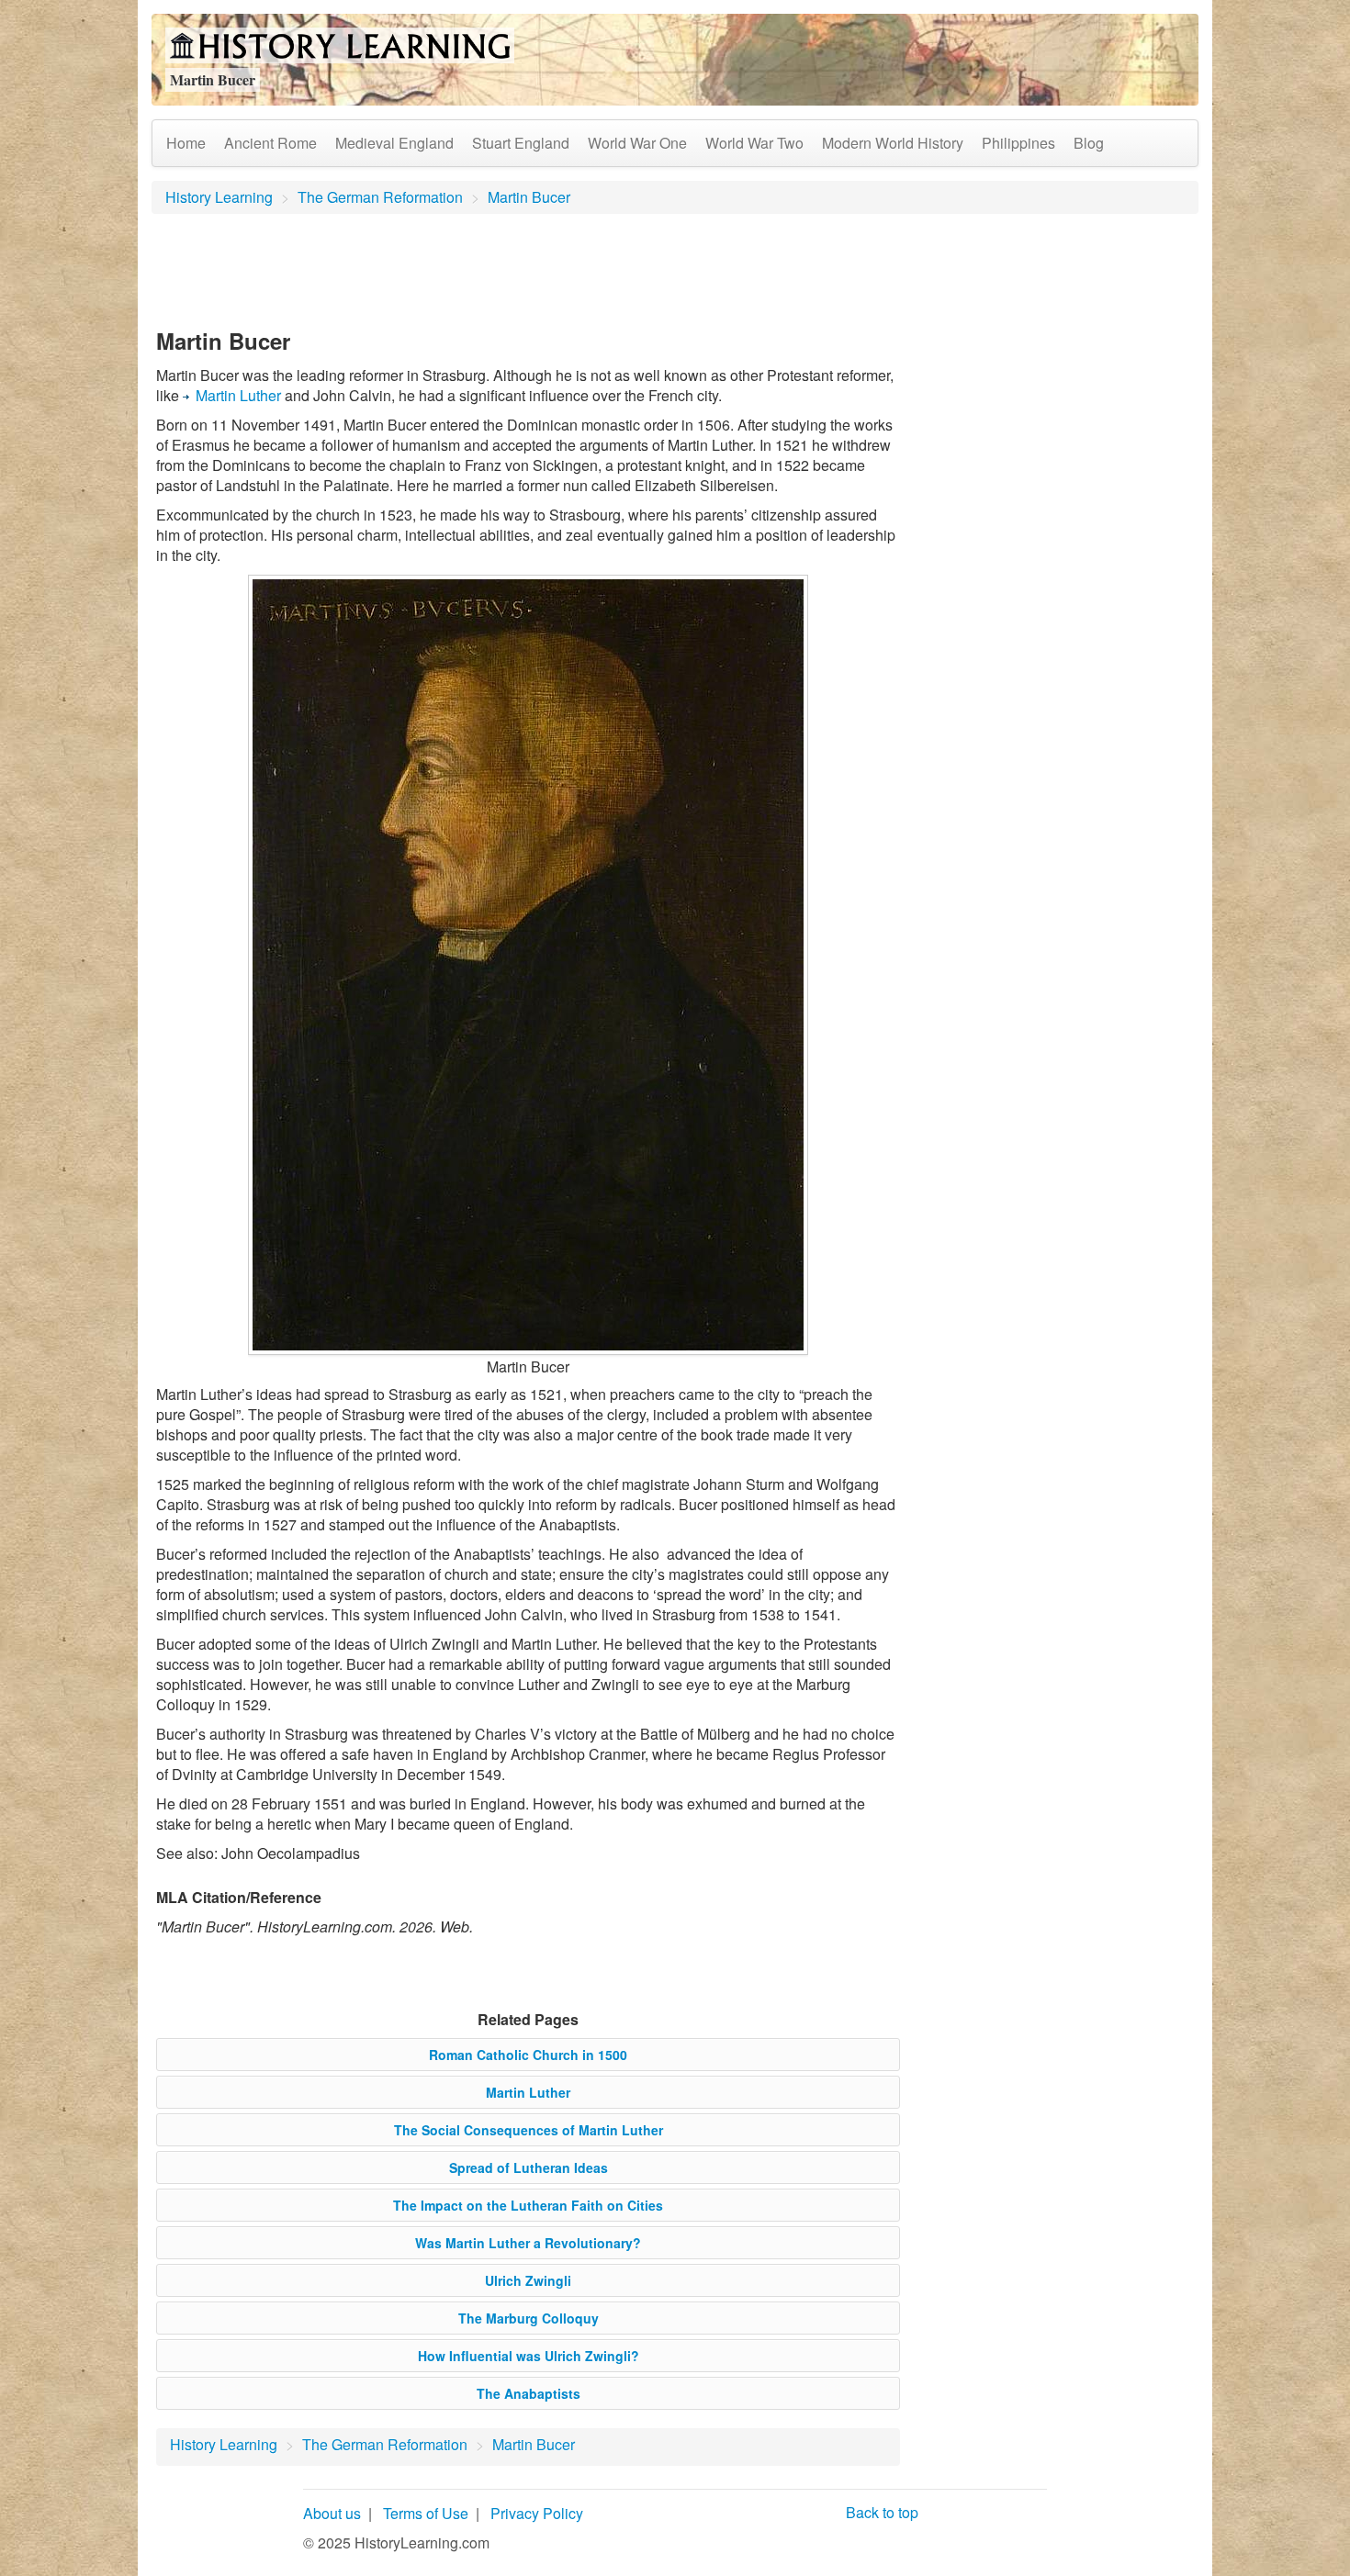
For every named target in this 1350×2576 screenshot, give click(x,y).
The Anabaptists (529, 2393)
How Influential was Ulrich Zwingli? (529, 2356)
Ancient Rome (270, 143)
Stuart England (521, 143)
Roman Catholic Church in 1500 (528, 2055)
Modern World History (893, 143)
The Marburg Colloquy (529, 2318)
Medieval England (394, 143)
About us (332, 2513)
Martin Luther (238, 395)
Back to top (882, 2512)
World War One (637, 143)
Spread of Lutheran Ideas (529, 2167)
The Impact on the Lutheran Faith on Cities (528, 2205)
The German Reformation (380, 197)
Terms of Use (426, 2513)
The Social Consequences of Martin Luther (529, 2130)
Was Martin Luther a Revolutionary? (528, 2243)
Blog (1089, 143)
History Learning (219, 197)
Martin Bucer (529, 197)
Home (186, 143)
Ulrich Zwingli (528, 2280)
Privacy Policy (537, 2513)
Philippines (1018, 143)
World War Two (754, 143)
